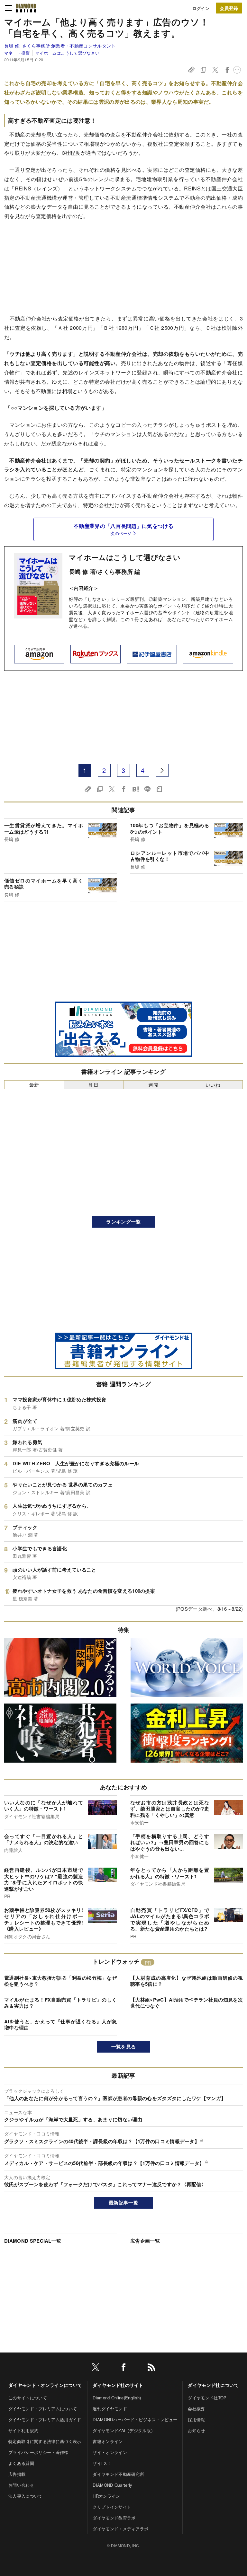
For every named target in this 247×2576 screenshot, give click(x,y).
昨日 (94, 1085)
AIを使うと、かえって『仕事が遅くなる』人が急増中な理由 (60, 2025)
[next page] (162, 770)
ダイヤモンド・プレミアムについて (43, 2409)
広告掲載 (17, 2474)
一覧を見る (124, 2046)
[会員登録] (229, 8)
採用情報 (196, 2419)
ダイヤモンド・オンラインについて (45, 2385)
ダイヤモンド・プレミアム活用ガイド (45, 2419)
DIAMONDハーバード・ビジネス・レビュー (135, 2419)
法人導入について (26, 2496)
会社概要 (196, 2409)
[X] (96, 2368)
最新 (34, 1085)
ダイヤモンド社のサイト (118, 2385)
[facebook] (123, 2368)
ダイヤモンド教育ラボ (114, 2518)
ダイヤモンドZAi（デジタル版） (124, 2430)
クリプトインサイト (112, 2507)
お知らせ (196, 2430)
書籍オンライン (108, 2441)
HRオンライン (106, 2496)
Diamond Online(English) (117, 2398)
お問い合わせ (21, 2485)
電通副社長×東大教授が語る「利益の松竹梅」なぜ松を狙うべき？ (60, 1981)
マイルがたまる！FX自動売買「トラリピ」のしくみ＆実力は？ (60, 2003)
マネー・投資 (17, 53)
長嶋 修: (60, 46)
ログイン (201, 8)
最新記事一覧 (123, 2203)
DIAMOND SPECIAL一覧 (33, 2241)
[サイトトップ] (26, 8)
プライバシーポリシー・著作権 (38, 2452)
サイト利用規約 (23, 2430)
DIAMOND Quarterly (112, 2485)
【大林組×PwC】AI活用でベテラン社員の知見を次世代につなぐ (187, 2003)
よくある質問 (21, 2463)
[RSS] (151, 2368)
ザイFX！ (102, 2463)
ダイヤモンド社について (213, 2385)
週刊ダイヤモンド (110, 2409)
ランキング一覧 (123, 1222)
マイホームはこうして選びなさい (68, 53)
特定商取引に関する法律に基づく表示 (45, 2441)
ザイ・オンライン (110, 2452)
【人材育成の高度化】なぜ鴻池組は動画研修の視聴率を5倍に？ (187, 1981)
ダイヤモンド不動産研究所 (118, 2474)
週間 (153, 1085)
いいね (213, 1085)
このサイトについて (28, 2398)
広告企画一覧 (145, 2241)
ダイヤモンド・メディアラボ (120, 2529)
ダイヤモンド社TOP (207, 2398)
